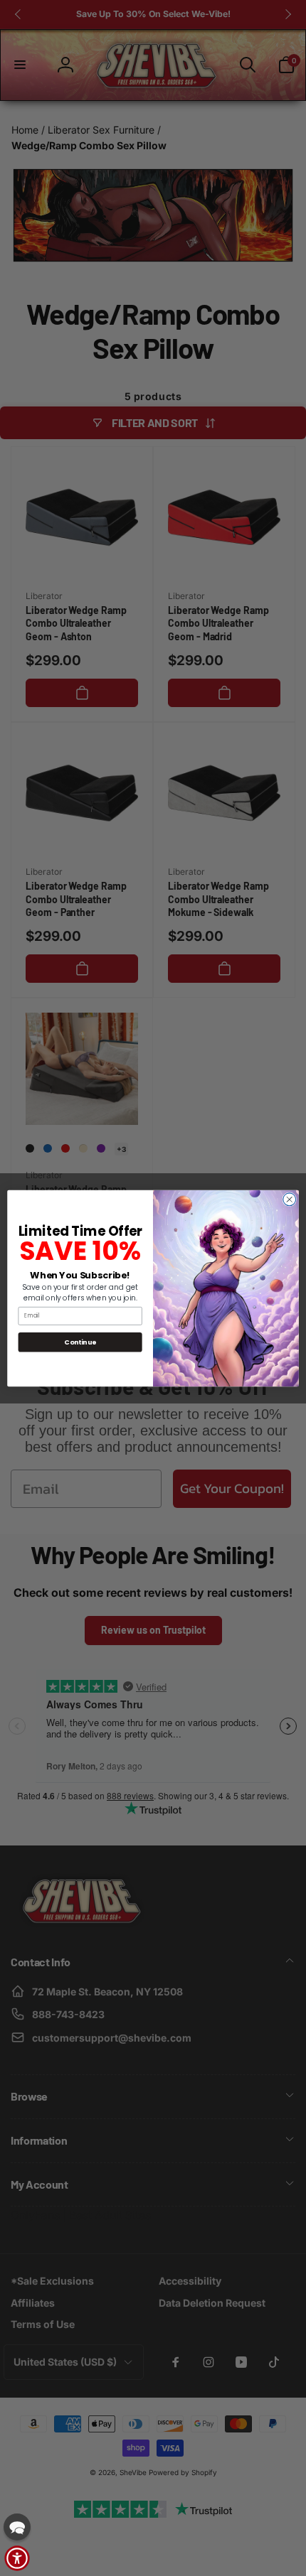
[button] (17, 2527)
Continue (80, 1341)
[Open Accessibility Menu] (17, 2558)
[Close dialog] (290, 1199)
